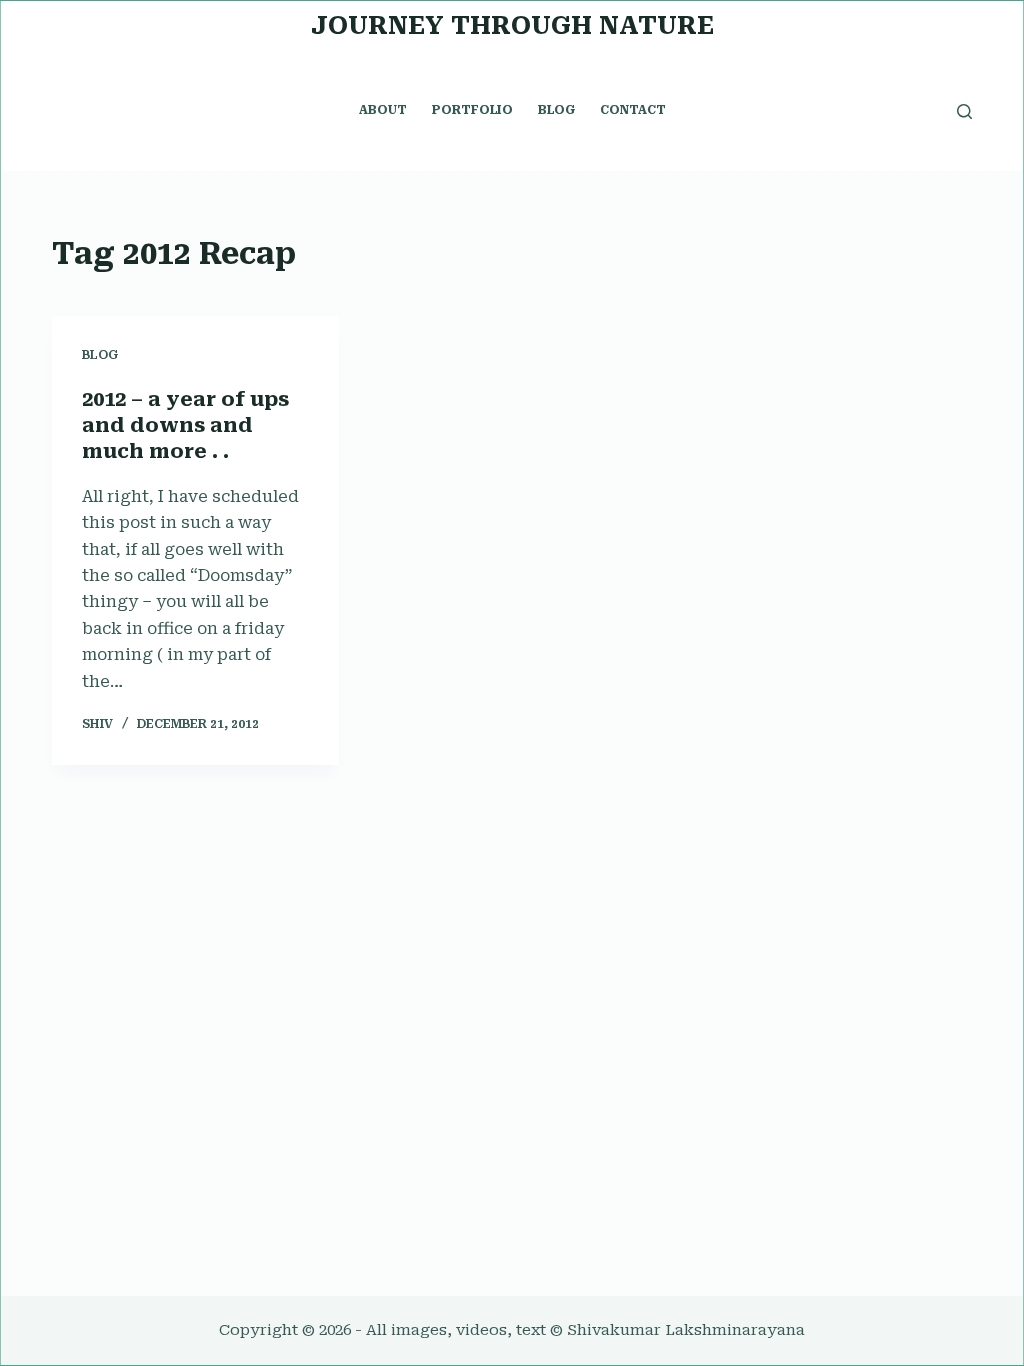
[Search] (964, 111)
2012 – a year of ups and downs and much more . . (185, 425)
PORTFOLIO (472, 110)
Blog (100, 355)
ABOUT (383, 110)
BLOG (556, 110)
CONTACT (633, 110)
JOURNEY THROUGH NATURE (512, 25)
